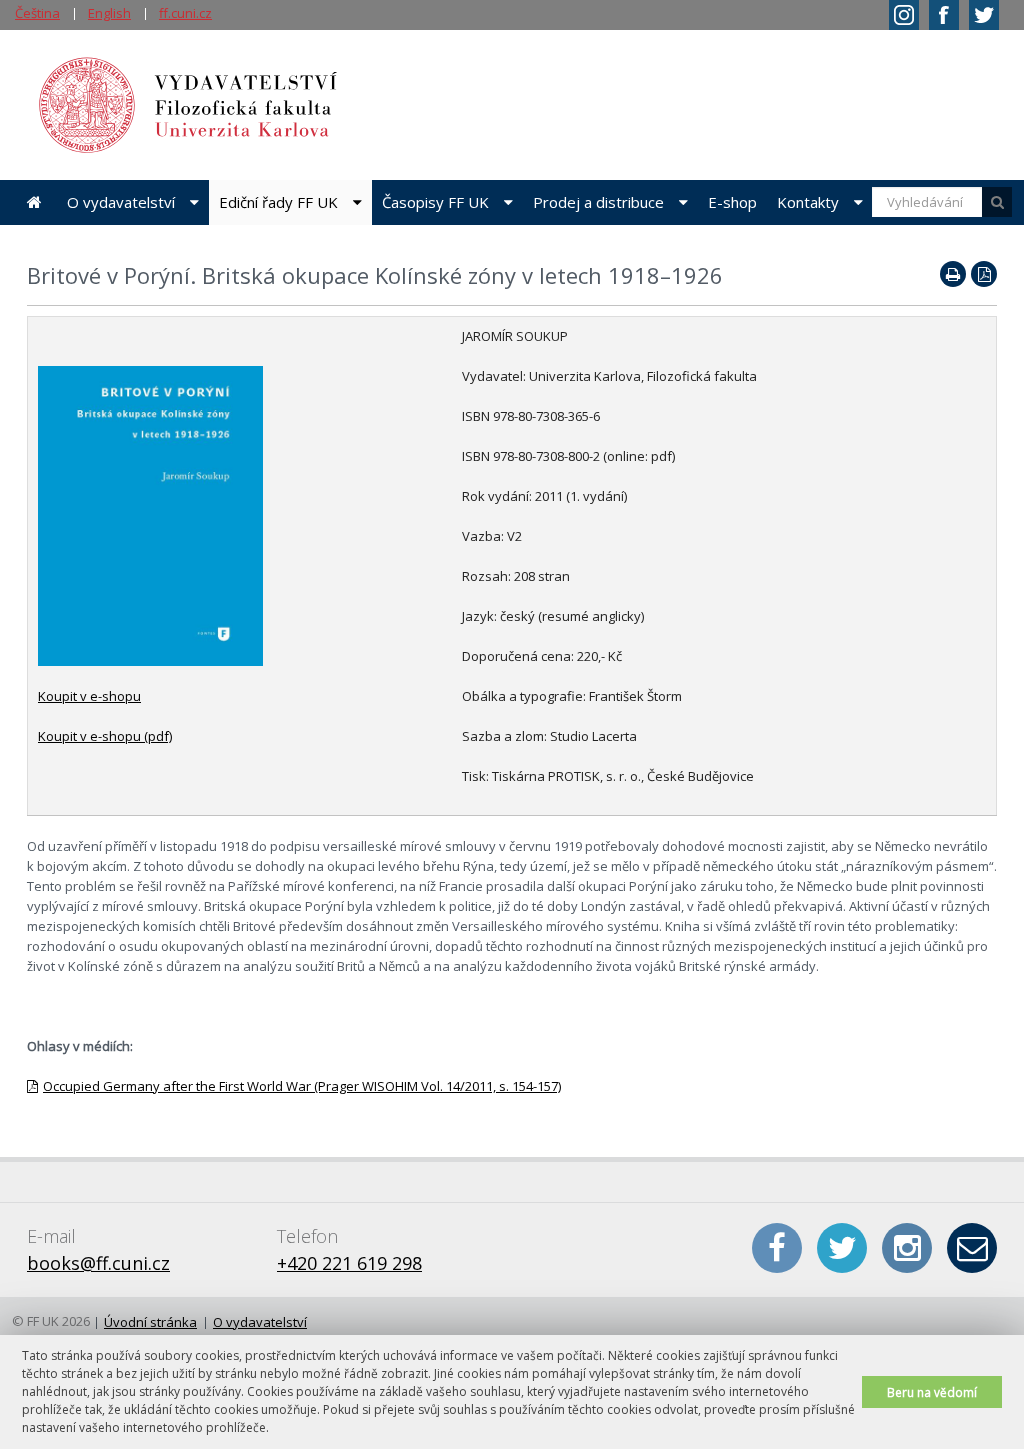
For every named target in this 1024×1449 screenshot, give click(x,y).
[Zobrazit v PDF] (984, 274)
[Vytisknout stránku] (953, 274)
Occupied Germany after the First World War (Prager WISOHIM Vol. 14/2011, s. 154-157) (302, 1086)
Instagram (907, 1248)
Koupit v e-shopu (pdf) (105, 736)
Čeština (37, 13)
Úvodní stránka (34, 202)
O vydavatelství (121, 202)
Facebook (777, 1248)
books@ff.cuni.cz (98, 1263)
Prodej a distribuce (598, 202)
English (109, 13)
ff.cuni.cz (185, 13)
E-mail (972, 1248)
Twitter (842, 1248)
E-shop (732, 202)
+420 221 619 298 (349, 1263)
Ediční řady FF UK (278, 202)
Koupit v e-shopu (89, 696)
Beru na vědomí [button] (932, 1392)
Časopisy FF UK (435, 202)
